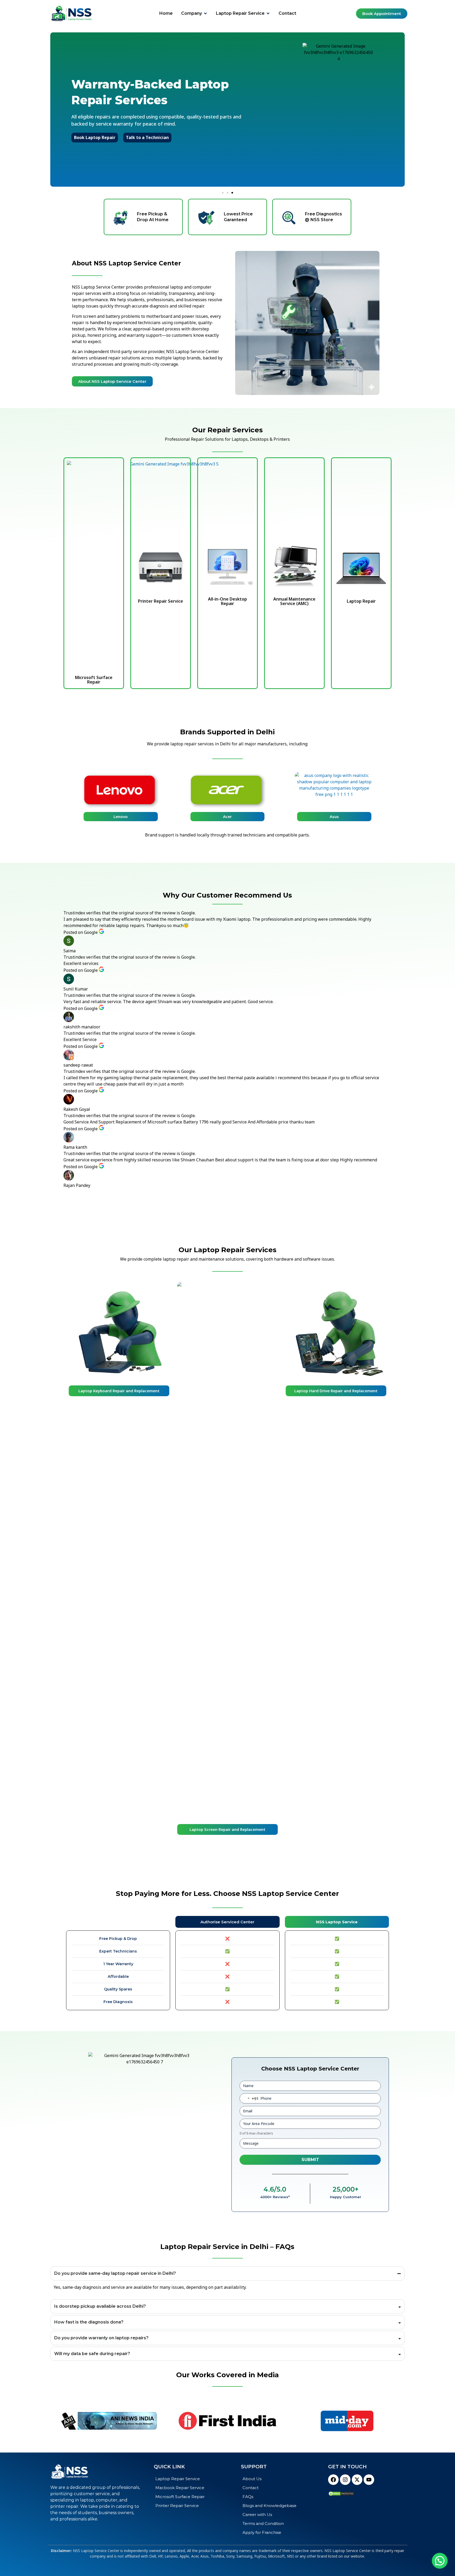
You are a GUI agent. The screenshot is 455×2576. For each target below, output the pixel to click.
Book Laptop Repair (122, 140)
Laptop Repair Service (178, 2479)
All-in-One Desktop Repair (227, 601)
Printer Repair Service (160, 601)
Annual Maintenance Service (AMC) (294, 601)
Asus (334, 816)
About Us (252, 2479)
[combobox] (249, 2098)
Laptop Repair (361, 601)
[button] (223, 193)
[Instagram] (345, 2480)
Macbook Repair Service (180, 2488)
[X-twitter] (357, 2480)
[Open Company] (205, 13)
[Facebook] (333, 2480)
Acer (227, 816)
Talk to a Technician (174, 140)
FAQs (248, 2497)
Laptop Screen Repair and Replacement (227, 1829)
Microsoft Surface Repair (94, 680)
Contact (251, 2488)
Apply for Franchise (262, 2532)
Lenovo (121, 816)
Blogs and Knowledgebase (269, 2506)
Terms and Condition (263, 2523)
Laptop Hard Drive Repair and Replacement (336, 1391)
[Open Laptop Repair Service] (268, 13)
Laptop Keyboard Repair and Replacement (119, 1391)
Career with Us (257, 2515)
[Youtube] (369, 2480)
